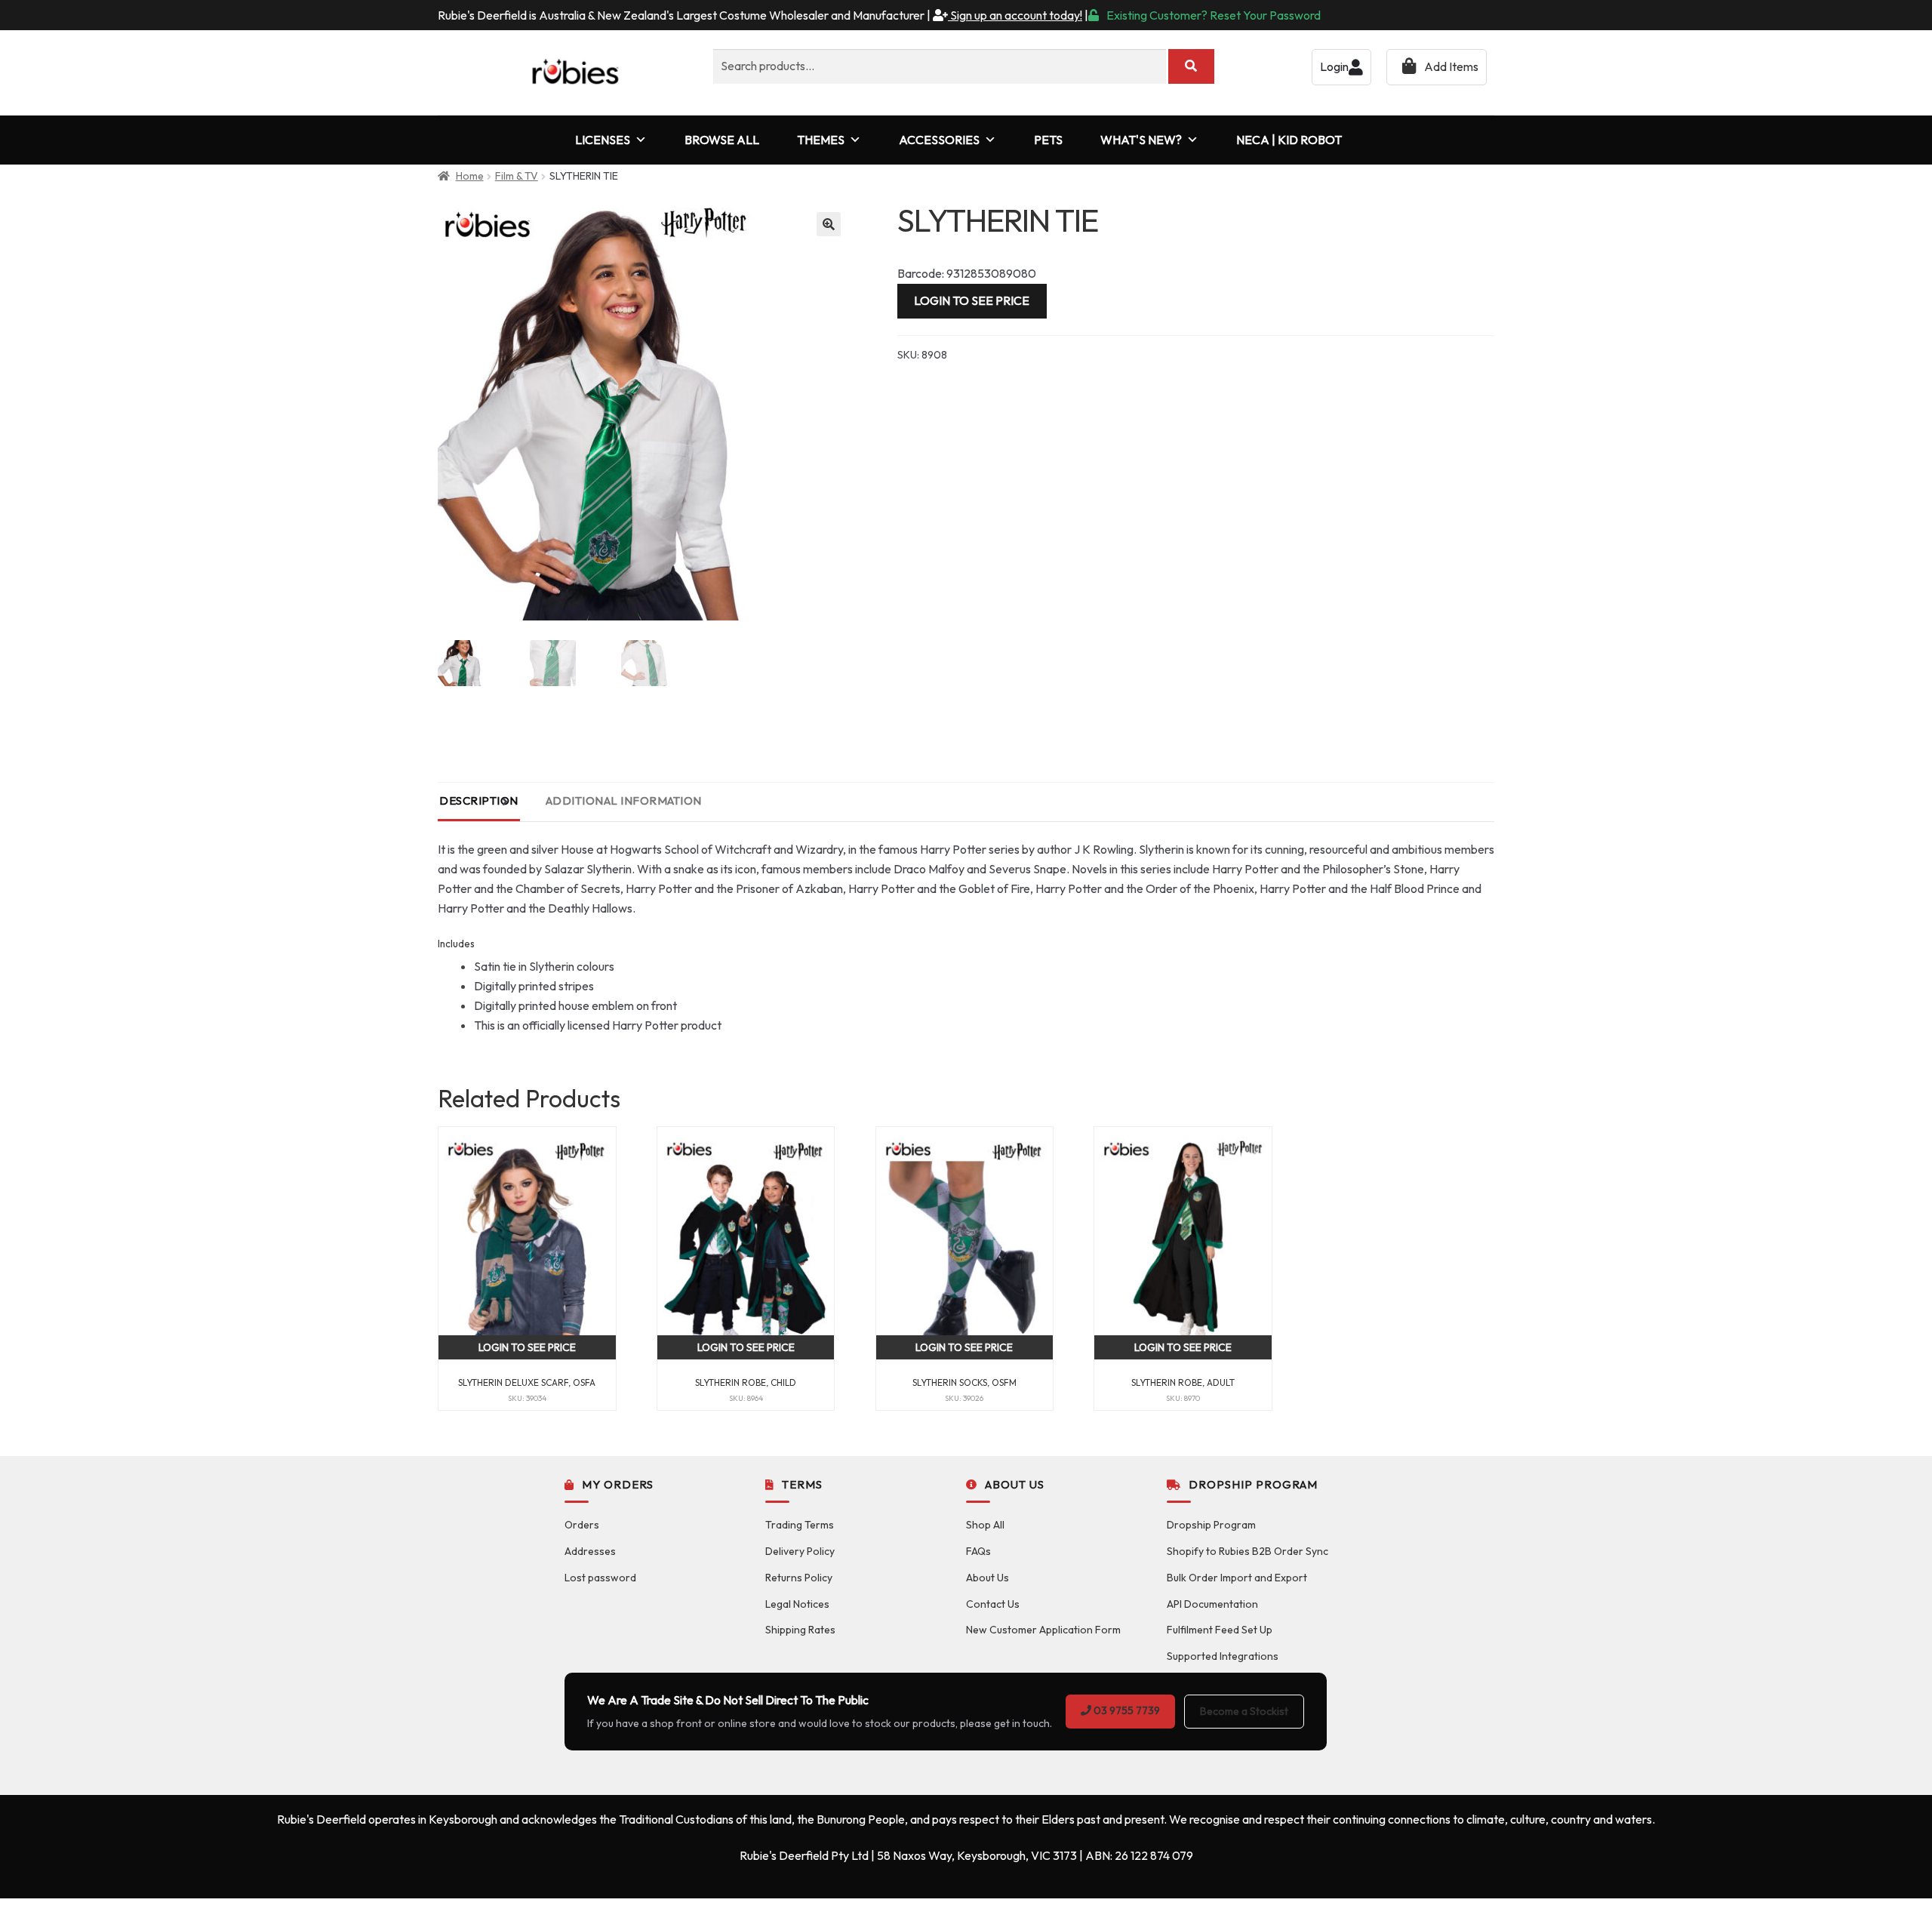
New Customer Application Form (1043, 1630)
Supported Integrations (1223, 1656)
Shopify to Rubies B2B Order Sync (1247, 1551)
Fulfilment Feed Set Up (1220, 1630)
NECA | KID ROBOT (1289, 140)
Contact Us (993, 1604)
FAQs (978, 1551)
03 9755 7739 (1126, 1710)
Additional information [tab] (624, 800)
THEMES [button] (821, 140)
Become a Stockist (1244, 1711)
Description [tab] (479, 800)
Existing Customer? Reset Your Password (1214, 15)
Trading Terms (800, 1525)
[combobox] (940, 66)
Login (1334, 66)
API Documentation (1212, 1604)
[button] (829, 224)
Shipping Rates (800, 1630)
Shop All (985, 1525)
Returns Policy (799, 1578)
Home (470, 176)
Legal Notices (797, 1604)
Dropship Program (1211, 1525)
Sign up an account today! (1015, 15)
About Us (988, 1578)
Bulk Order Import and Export (1237, 1578)
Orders (582, 1525)
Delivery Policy (800, 1551)
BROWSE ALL (722, 140)
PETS (1048, 140)
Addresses (590, 1551)
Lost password (600, 1578)
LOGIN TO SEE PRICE (972, 300)
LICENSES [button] (603, 140)
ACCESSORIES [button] (939, 140)
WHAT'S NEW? (1141, 140)
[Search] (1191, 66)
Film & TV (517, 176)
